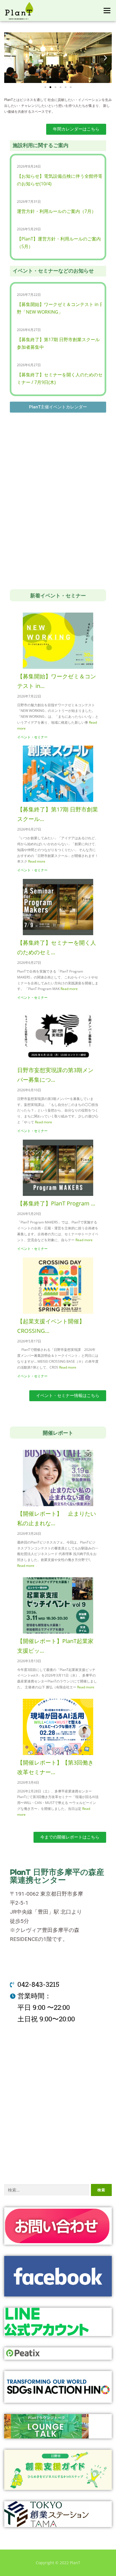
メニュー (107, 11)
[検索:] (47, 2190)
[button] (45, 87)
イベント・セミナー (32, 737)
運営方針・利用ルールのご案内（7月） (56, 211)
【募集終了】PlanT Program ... (56, 1203)
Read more (37, 861)
